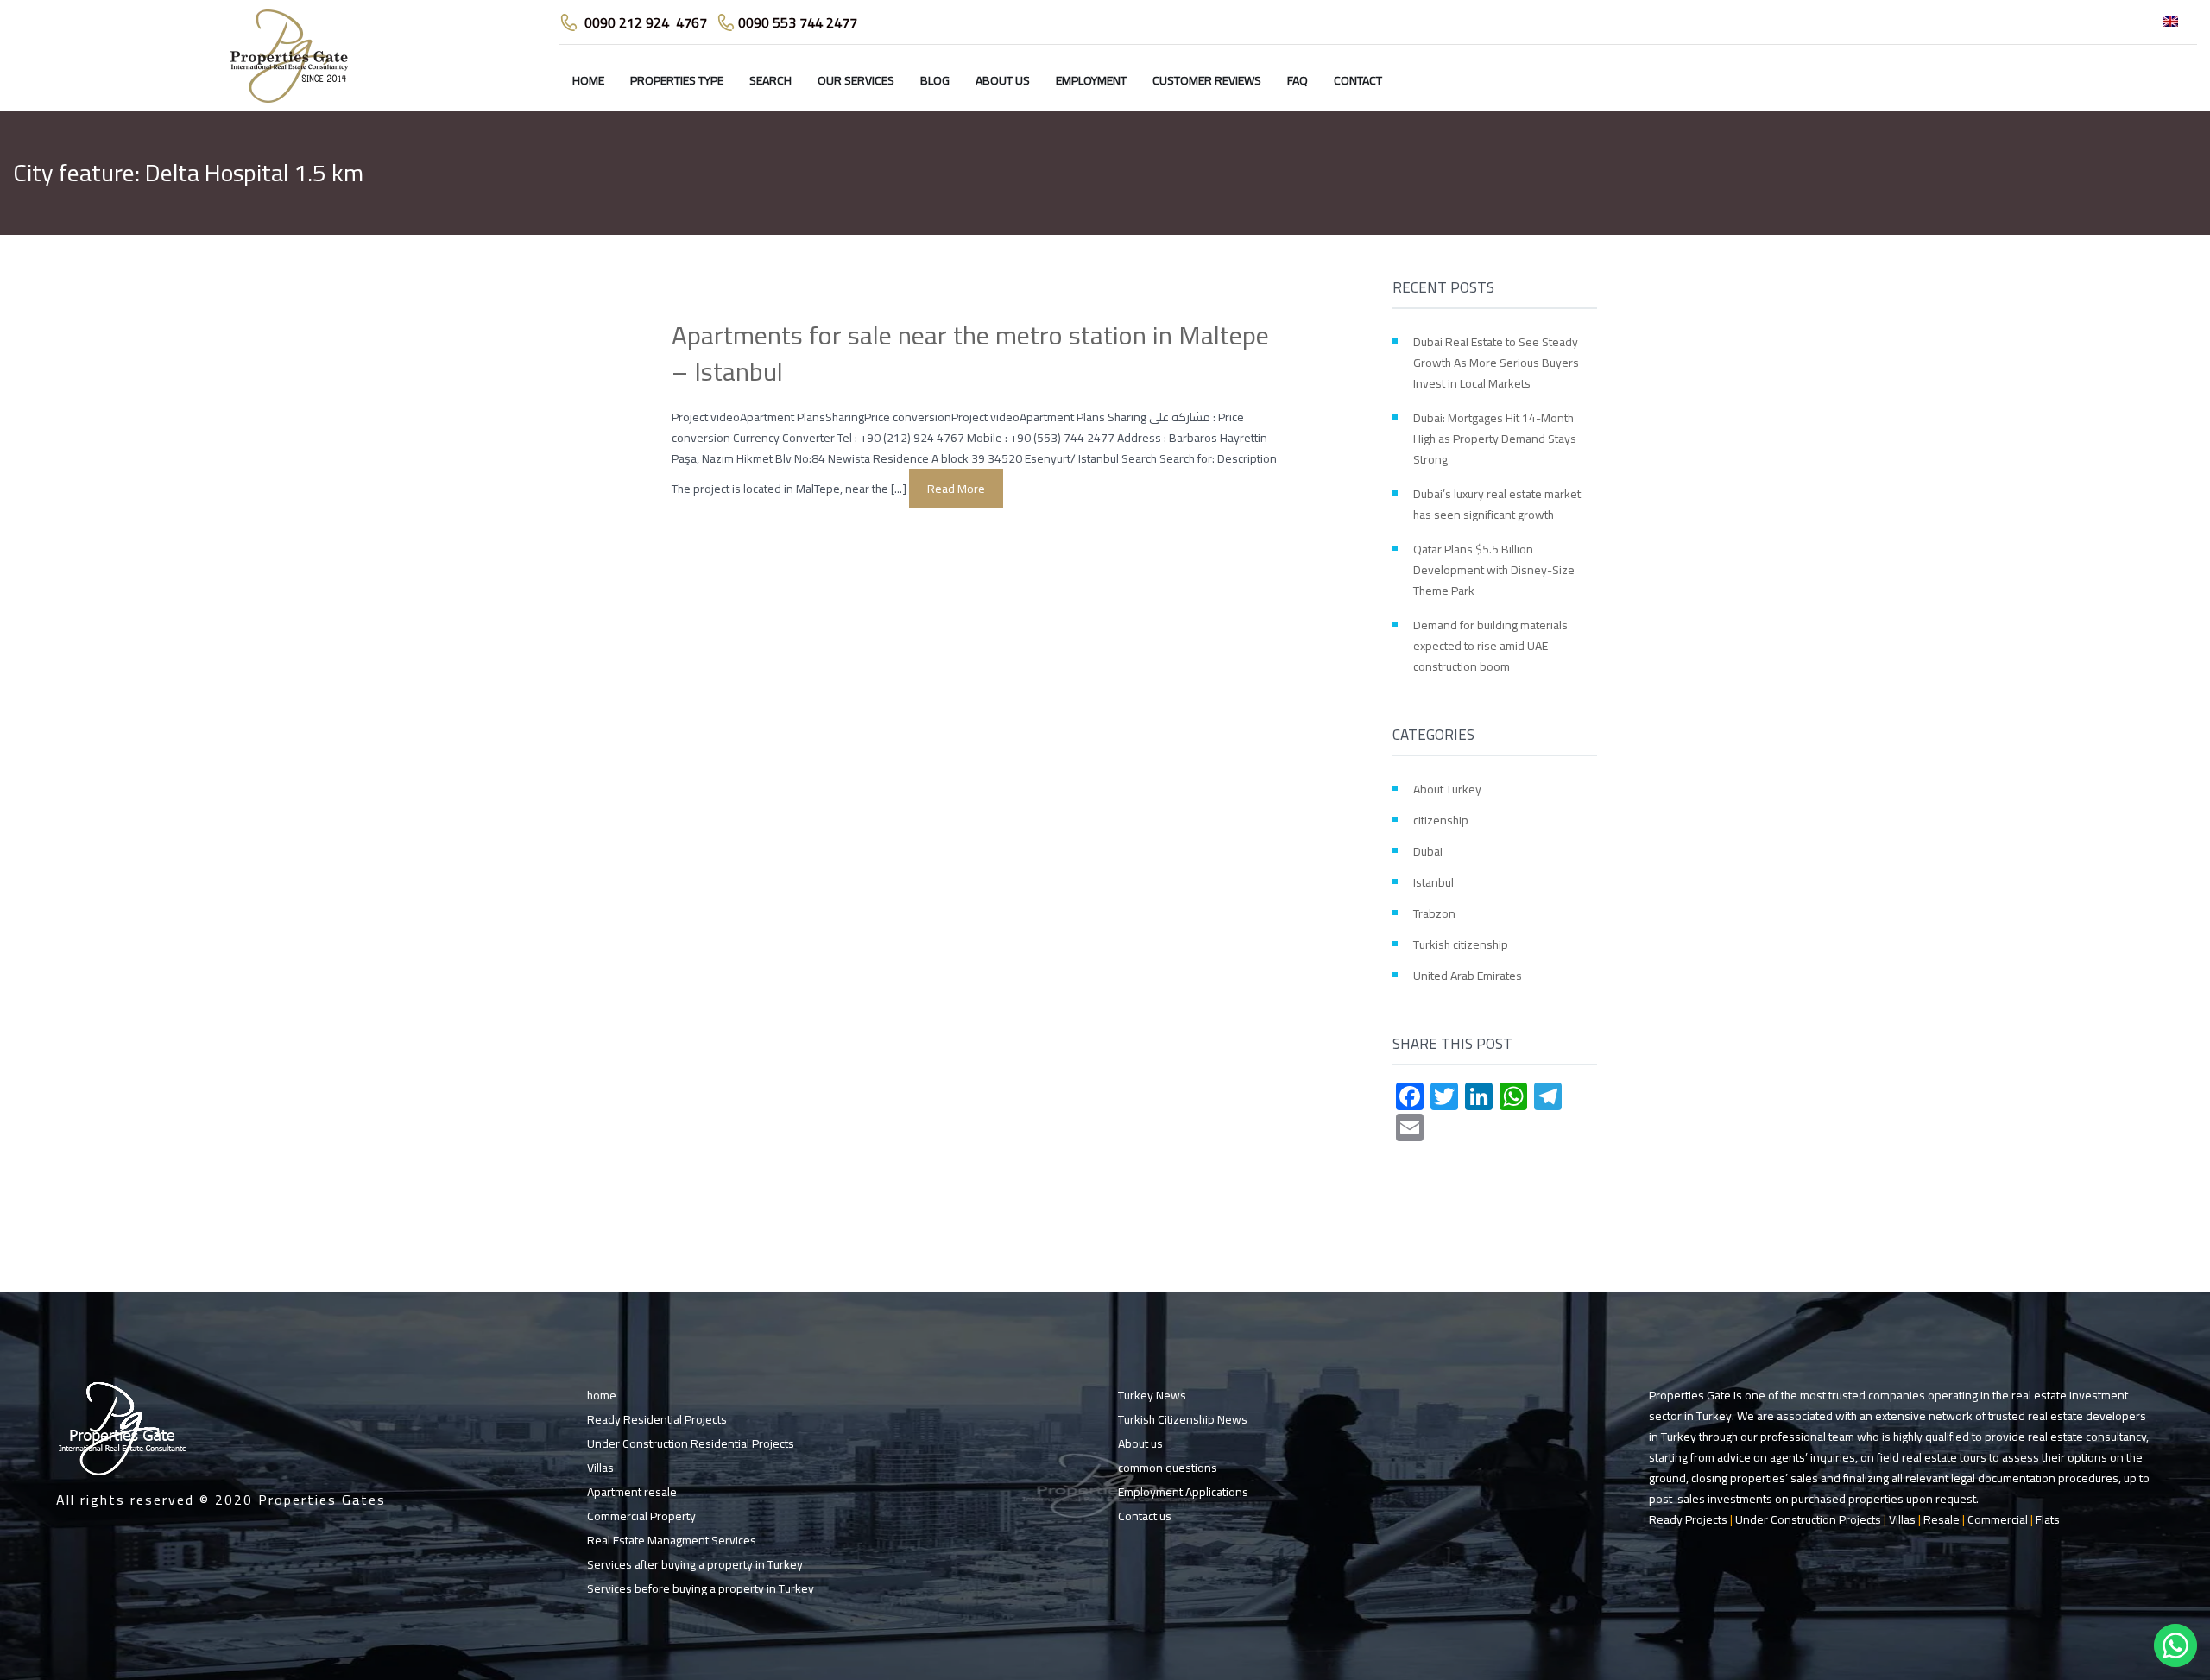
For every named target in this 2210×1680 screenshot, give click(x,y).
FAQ (1298, 80)
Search (770, 80)
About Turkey (1447, 789)
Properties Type (677, 80)
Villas (600, 1468)
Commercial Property (641, 1516)
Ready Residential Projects (657, 1419)
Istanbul (1433, 882)
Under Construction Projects (1808, 1519)
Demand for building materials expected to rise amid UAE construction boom (1490, 646)
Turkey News (1152, 1395)
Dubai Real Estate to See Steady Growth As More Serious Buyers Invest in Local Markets (1496, 363)
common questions (1168, 1468)
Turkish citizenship (1461, 944)
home (588, 80)
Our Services (856, 80)
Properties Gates (322, 1500)
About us (1003, 80)
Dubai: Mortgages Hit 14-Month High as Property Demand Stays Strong (1495, 439)
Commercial (1998, 1519)
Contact (1358, 80)
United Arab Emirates (1468, 976)
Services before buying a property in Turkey (701, 1588)
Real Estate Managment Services (672, 1540)
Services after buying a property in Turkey (695, 1564)
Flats (2048, 1519)
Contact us (1145, 1516)
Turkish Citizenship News (1183, 1419)
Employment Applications (1183, 1492)
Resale (1942, 1519)
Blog (935, 80)
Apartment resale (632, 1492)
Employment (1091, 80)
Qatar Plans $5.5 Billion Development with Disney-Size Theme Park (1494, 570)
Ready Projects (1688, 1519)
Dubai (1428, 851)
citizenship (1441, 820)
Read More (956, 489)
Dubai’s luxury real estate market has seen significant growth (1497, 504)
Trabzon (1434, 913)
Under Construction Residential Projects (691, 1443)
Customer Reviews (1207, 80)
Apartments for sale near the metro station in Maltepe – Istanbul (970, 353)
